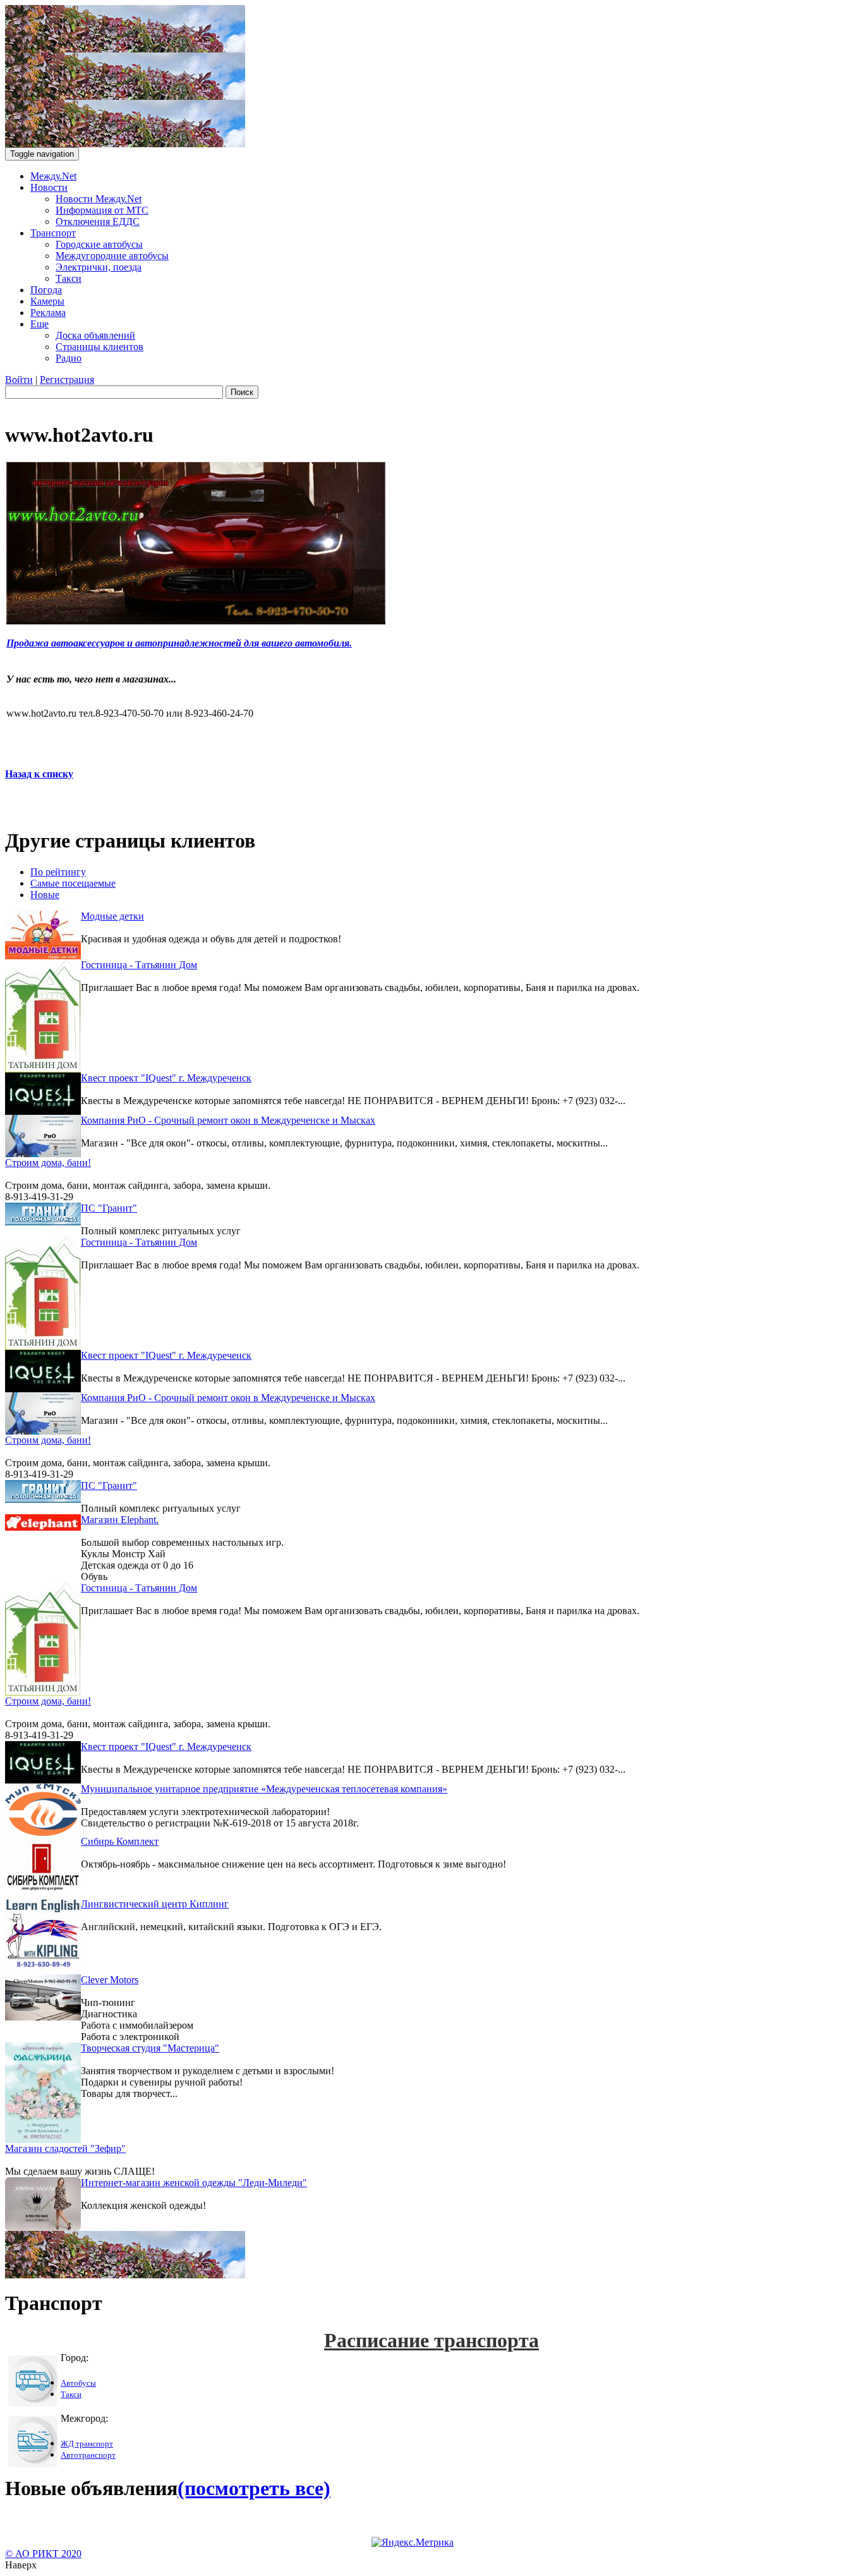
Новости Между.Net (99, 199)
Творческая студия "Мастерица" (150, 2048)
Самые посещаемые (73, 883)
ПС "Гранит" (109, 1208)
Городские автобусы (99, 244)
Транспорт (53, 233)
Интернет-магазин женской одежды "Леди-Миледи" (194, 2183)
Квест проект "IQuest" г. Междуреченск (166, 1078)
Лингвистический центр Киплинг (155, 1904)
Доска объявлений (95, 335)
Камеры (47, 301)
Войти (19, 380)
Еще (39, 324)
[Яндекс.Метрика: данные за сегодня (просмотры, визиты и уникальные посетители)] (413, 2543)
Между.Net (53, 176)
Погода (46, 290)
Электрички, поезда (99, 267)
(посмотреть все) (254, 2488)
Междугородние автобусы (112, 256)
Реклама (48, 313)
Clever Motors (110, 1980)
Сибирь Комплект (120, 1841)
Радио (69, 358)
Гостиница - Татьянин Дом (139, 965)
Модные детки (112, 916)
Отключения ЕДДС (98, 222)
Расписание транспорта (431, 2340)
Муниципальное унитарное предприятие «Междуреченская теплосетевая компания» (264, 1789)
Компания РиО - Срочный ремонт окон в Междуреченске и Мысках (228, 1120)
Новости (49, 187)
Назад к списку (39, 774)
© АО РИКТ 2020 (43, 2554)
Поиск (242, 392)
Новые (45, 895)
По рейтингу (58, 872)
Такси (69, 278)
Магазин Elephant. (120, 1520)
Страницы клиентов (100, 347)
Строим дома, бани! (48, 1163)
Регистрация (67, 380)
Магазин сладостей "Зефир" (65, 2148)
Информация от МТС (102, 210)
